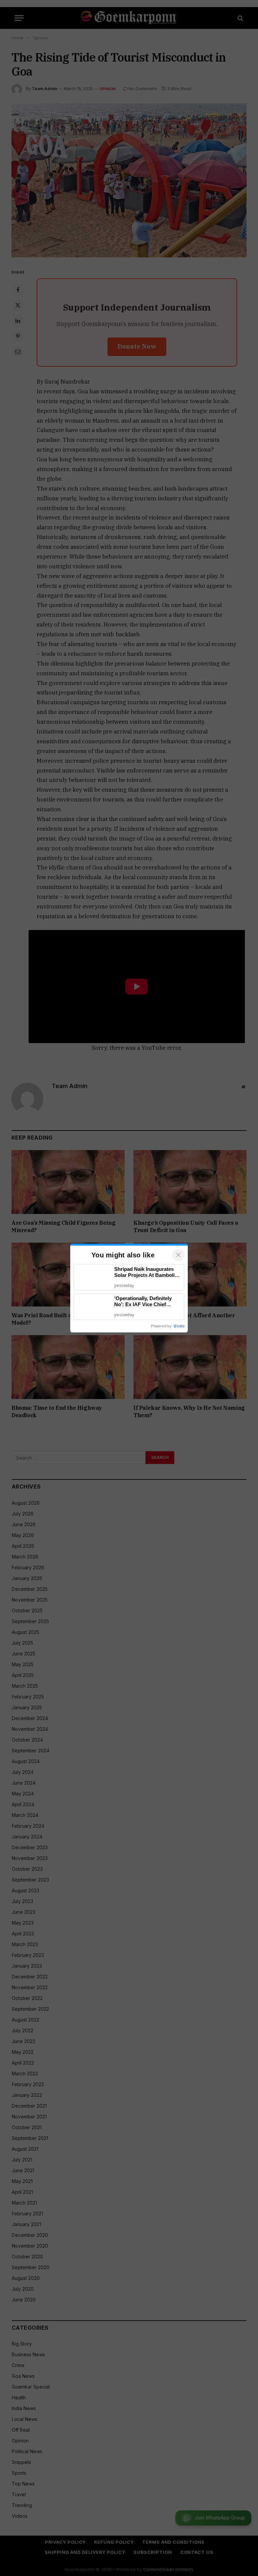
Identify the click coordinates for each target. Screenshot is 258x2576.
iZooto (179, 1326)
